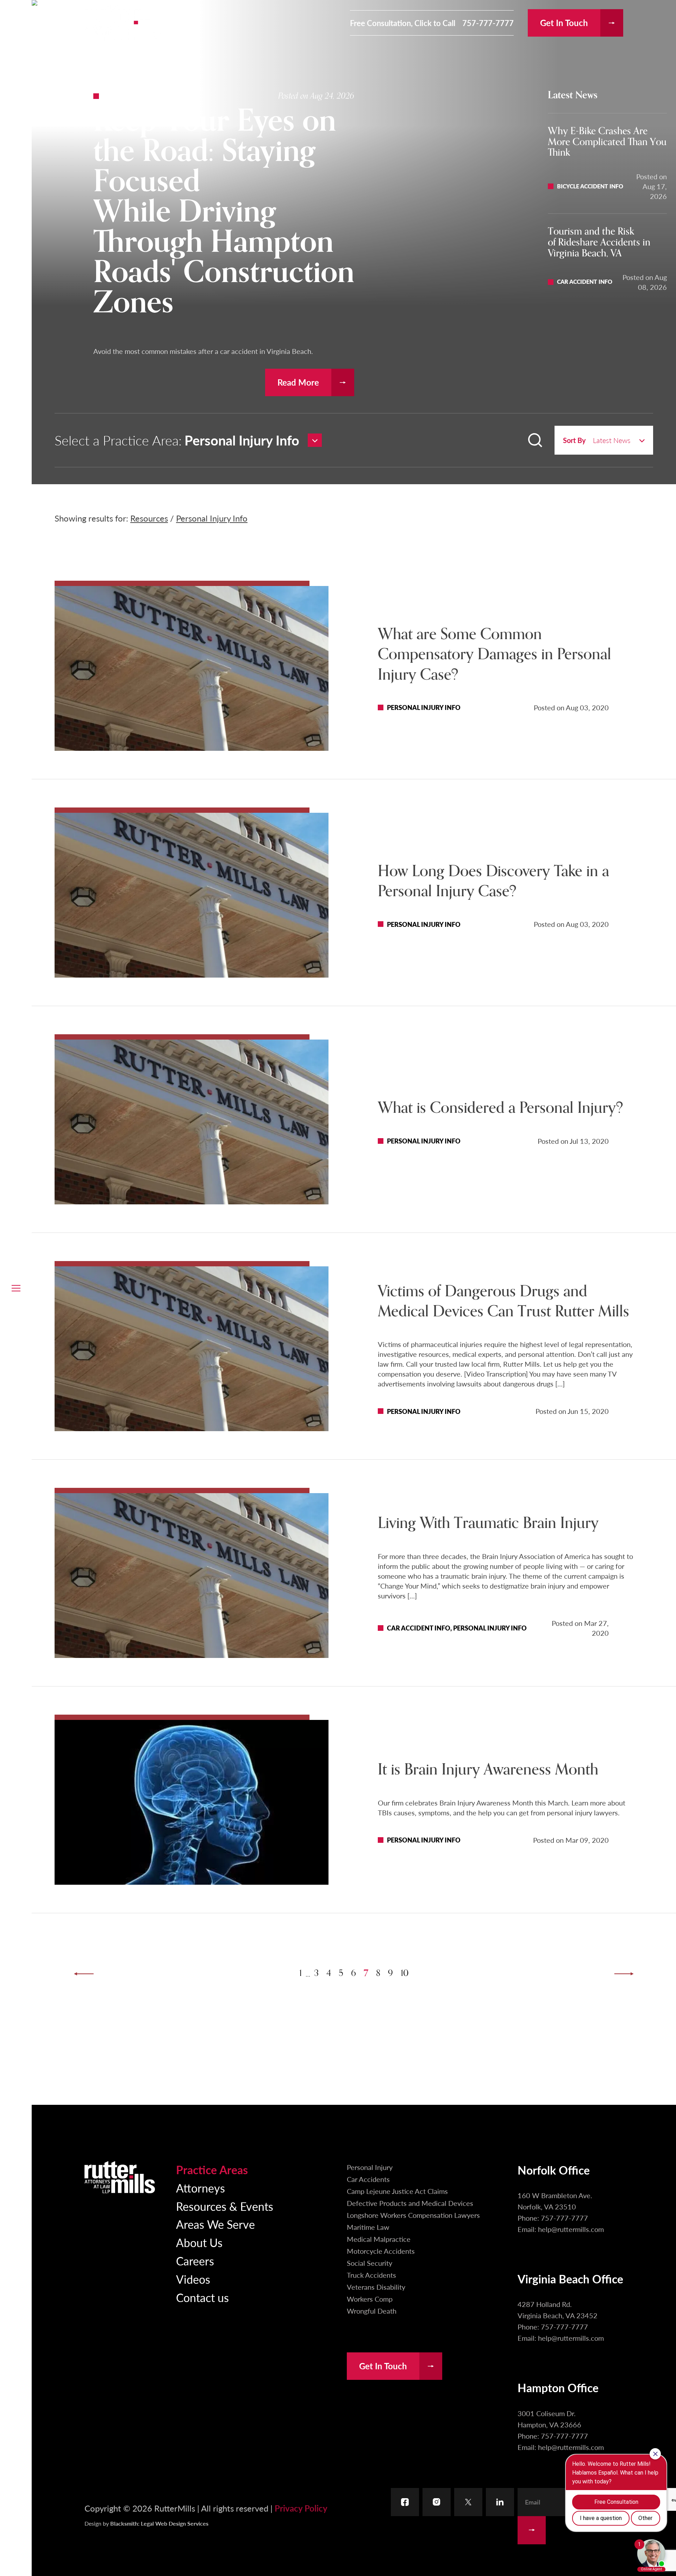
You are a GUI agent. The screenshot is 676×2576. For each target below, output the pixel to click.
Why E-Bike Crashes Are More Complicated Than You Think (607, 142)
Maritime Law (368, 2227)
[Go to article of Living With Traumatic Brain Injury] (192, 1576)
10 (405, 1973)
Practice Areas (212, 2170)
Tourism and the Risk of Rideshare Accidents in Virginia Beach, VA (599, 242)
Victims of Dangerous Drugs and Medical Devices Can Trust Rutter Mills (503, 1301)
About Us (199, 2243)
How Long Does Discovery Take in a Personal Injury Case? (493, 881)
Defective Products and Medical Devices (410, 2203)
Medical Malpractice (379, 2239)
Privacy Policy (301, 2508)
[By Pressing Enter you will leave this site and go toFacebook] (405, 2502)
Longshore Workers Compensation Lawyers (413, 2215)
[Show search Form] (535, 440)
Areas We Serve (215, 2224)
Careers (195, 2261)
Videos (193, 2279)
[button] (16, 1288)
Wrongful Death (372, 2311)
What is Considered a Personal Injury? (500, 1108)
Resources (149, 518)
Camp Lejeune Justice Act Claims (397, 2191)
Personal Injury (370, 2167)
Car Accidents (368, 2179)
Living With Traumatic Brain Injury (488, 1523)
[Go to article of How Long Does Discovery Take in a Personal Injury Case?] (192, 895)
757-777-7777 (488, 23)
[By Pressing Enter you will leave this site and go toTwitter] (468, 2502)
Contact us (202, 2297)
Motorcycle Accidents (381, 2251)
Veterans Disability (376, 2287)
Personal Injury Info (212, 518)
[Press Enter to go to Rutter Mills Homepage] (120, 2177)
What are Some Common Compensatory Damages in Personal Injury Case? (495, 654)
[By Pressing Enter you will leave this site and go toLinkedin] (500, 2502)
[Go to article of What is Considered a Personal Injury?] (192, 1122)
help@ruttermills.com (571, 2229)
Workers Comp (370, 2299)
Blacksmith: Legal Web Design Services (159, 2523)
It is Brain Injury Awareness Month (488, 1770)
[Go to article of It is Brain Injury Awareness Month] (192, 1802)
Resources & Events (225, 2206)
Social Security (370, 2263)
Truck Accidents (371, 2275)
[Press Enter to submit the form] (532, 2530)
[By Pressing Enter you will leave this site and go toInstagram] (437, 2502)
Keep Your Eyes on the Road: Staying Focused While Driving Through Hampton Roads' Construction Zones (224, 212)
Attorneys (201, 2188)
